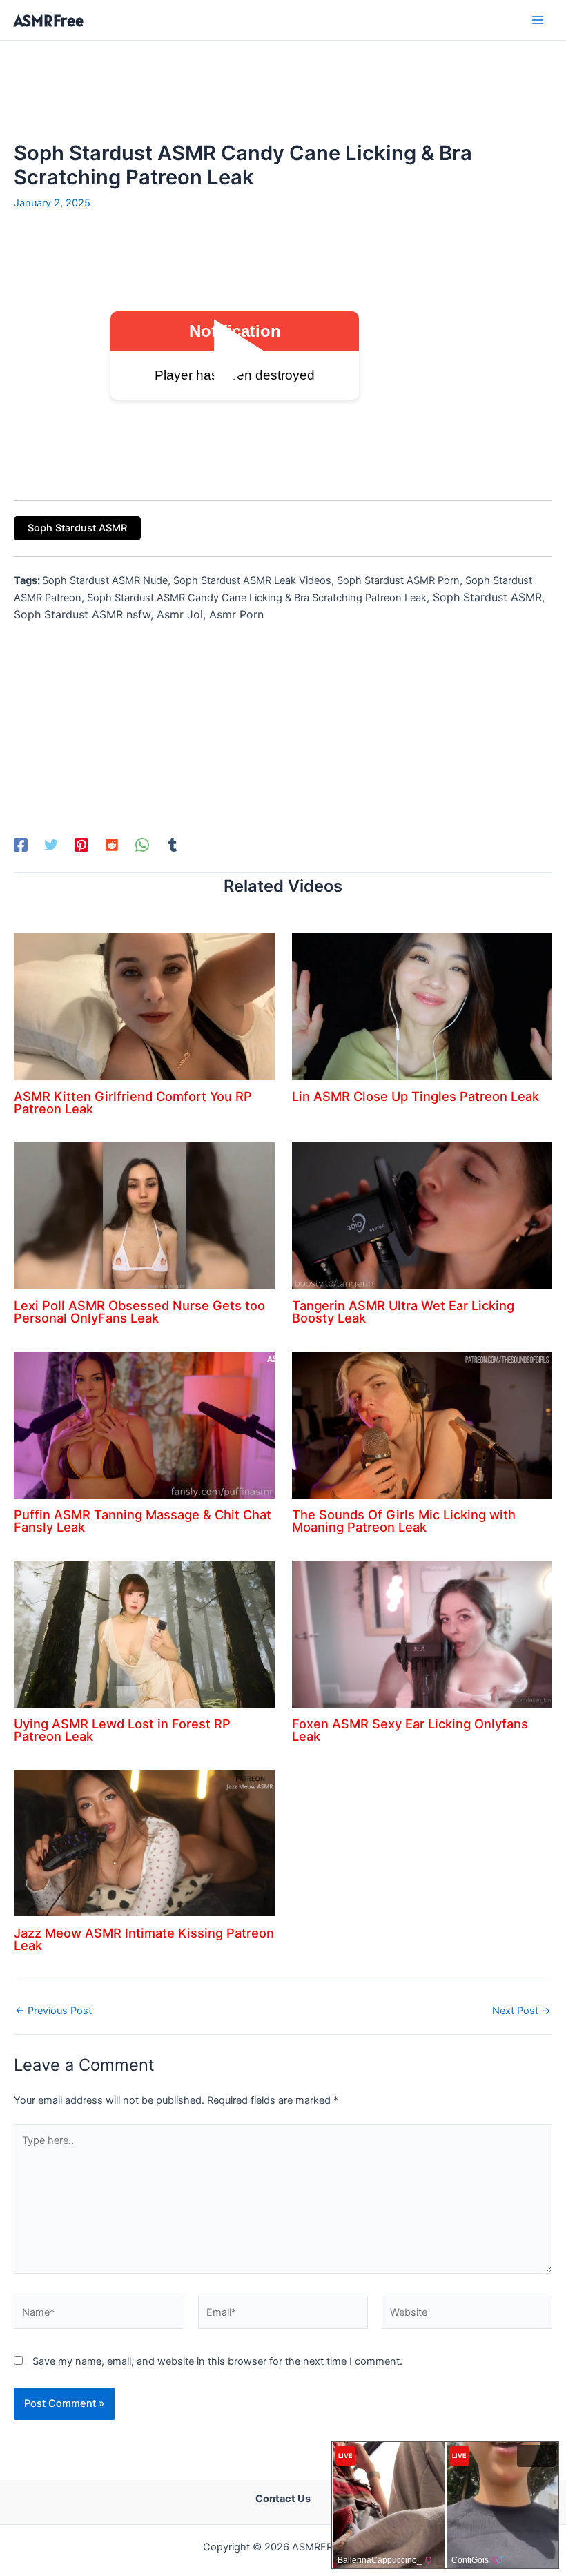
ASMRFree (49, 20)
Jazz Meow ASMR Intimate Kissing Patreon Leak (144, 1939)
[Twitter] (51, 845)
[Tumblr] (173, 845)
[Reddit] (112, 845)
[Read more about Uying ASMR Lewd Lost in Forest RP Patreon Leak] (144, 1633)
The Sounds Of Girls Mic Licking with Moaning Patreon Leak (404, 1521)
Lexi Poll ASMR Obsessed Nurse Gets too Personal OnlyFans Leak (139, 1311)
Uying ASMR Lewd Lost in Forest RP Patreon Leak (122, 1730)
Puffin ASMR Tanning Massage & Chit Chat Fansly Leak (143, 1521)
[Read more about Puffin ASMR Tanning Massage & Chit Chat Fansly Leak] (144, 1424)
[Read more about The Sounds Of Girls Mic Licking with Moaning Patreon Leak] (422, 1424)
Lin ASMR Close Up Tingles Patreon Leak (416, 1096)
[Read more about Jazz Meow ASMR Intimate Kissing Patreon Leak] (144, 1842)
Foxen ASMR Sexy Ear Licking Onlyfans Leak (410, 1730)
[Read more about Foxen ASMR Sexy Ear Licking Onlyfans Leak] (422, 1633)
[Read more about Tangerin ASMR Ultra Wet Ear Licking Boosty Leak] (422, 1215)
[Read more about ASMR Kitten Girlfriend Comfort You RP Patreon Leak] (144, 1006)
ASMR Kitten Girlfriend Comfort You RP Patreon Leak (133, 1102)
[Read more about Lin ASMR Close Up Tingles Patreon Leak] (422, 1006)
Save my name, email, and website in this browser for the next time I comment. (217, 2361)
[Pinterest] (81, 845)
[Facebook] (21, 845)
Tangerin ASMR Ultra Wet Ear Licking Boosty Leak (403, 1311)
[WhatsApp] (142, 845)
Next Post (521, 2011)
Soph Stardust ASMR (77, 528)
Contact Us (283, 2499)
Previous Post (53, 2011)
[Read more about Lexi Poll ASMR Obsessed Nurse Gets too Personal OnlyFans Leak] (144, 1215)
